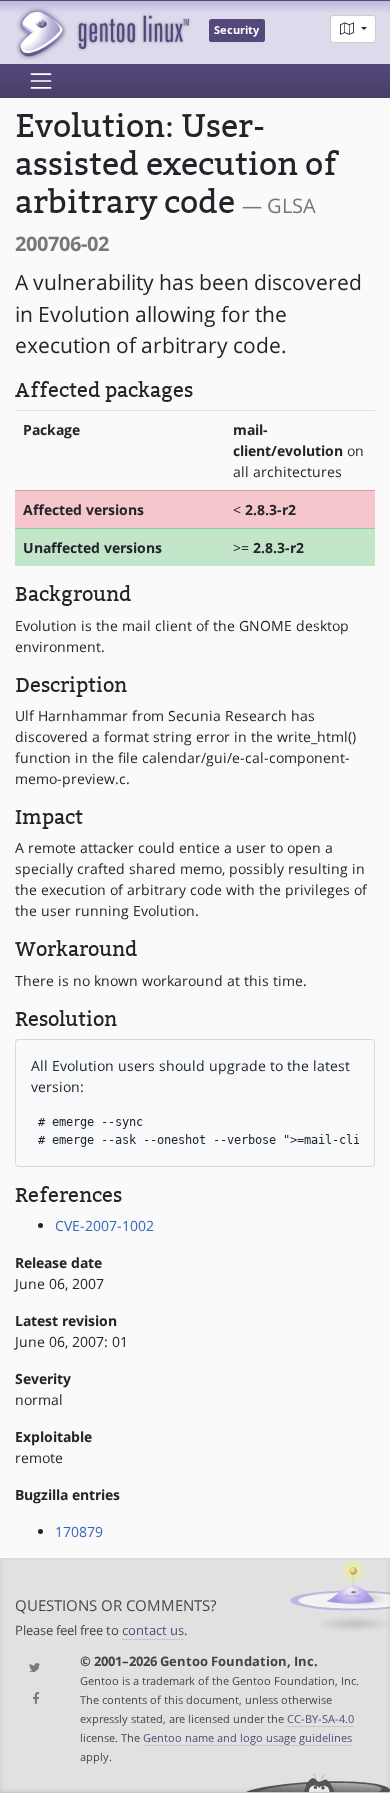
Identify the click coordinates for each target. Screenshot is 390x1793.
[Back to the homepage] (102, 32)
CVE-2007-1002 (104, 1225)
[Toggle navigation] (41, 81)
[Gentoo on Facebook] (32, 1699)
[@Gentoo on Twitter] (32, 1668)
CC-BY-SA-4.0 (320, 1718)
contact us (153, 1630)
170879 (79, 1531)
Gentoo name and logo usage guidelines (247, 1737)
